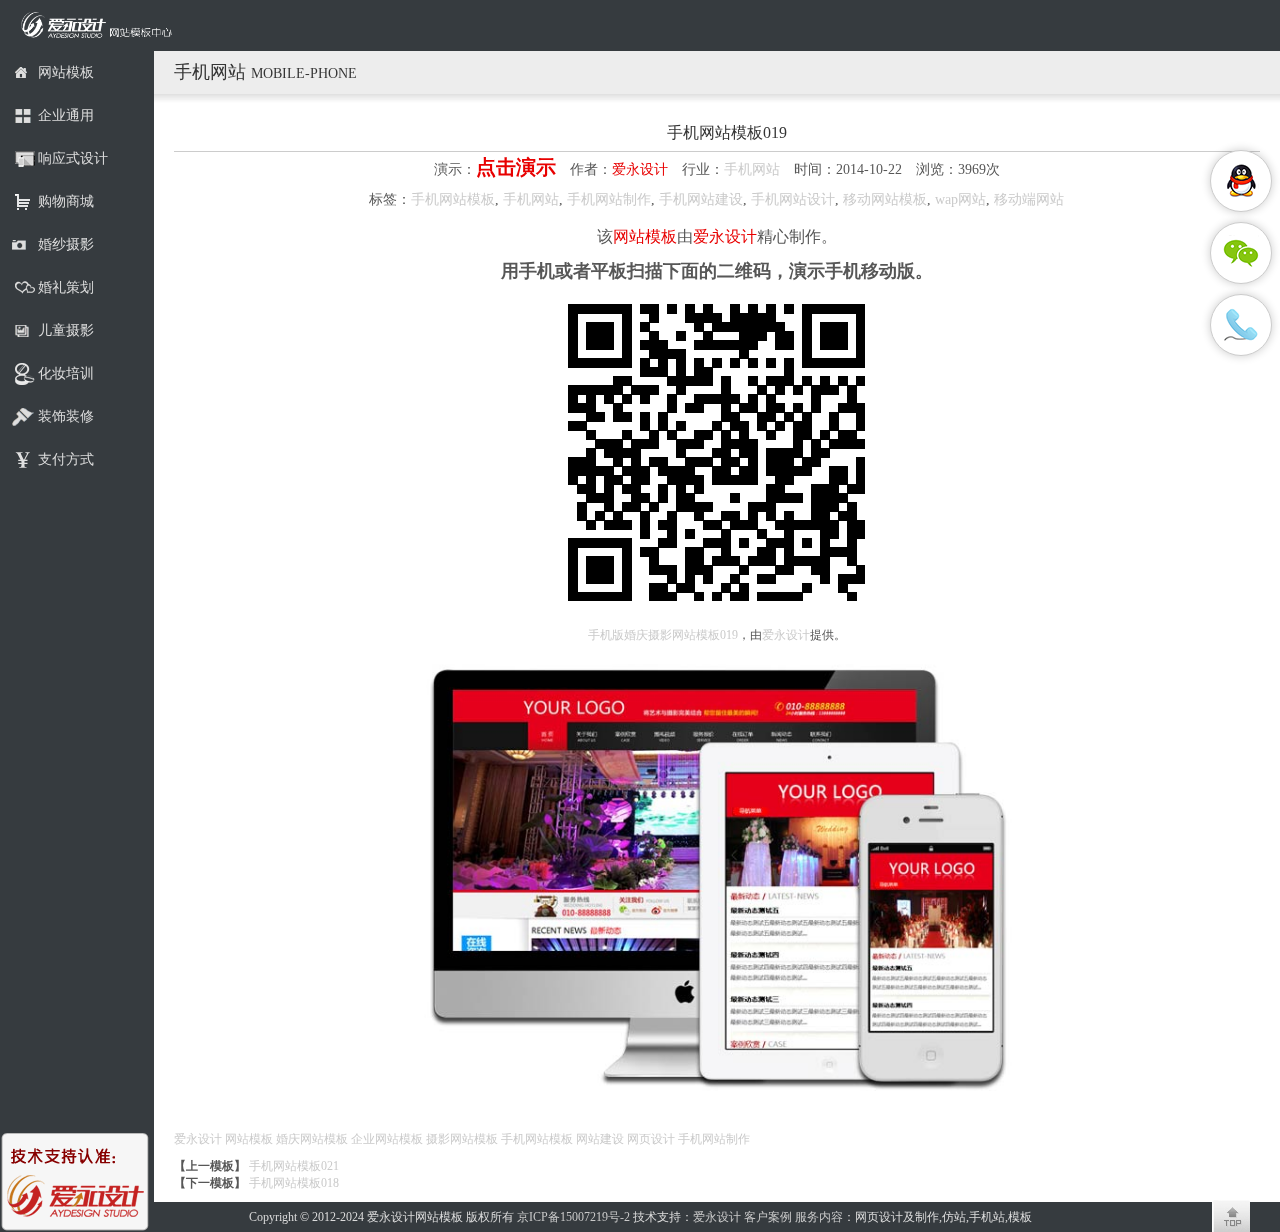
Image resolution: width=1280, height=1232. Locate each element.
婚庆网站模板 (312, 1139)
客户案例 (768, 1217)
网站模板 (66, 72)
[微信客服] (1241, 253)
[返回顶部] (1231, 1216)
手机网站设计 (793, 199)
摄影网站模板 (462, 1139)
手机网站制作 (609, 199)
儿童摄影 (66, 330)
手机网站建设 (701, 199)
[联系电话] (1241, 325)
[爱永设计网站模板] (100, 25)
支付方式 (66, 459)
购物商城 (66, 201)
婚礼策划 (66, 287)
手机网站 (752, 169)
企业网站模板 (387, 1139)
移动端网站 (1029, 199)
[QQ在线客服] (1241, 181)
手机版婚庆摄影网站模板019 (663, 635)
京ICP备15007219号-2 (573, 1217)
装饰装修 (66, 416)
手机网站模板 (453, 199)
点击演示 (516, 167)
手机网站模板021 (294, 1166)
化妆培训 (66, 373)
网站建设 (600, 1139)
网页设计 (651, 1139)
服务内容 (819, 1217)
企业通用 (66, 115)
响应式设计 (73, 158)
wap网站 (960, 199)
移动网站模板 (885, 199)
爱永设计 (640, 169)
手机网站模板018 (294, 1183)
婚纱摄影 (66, 244)
